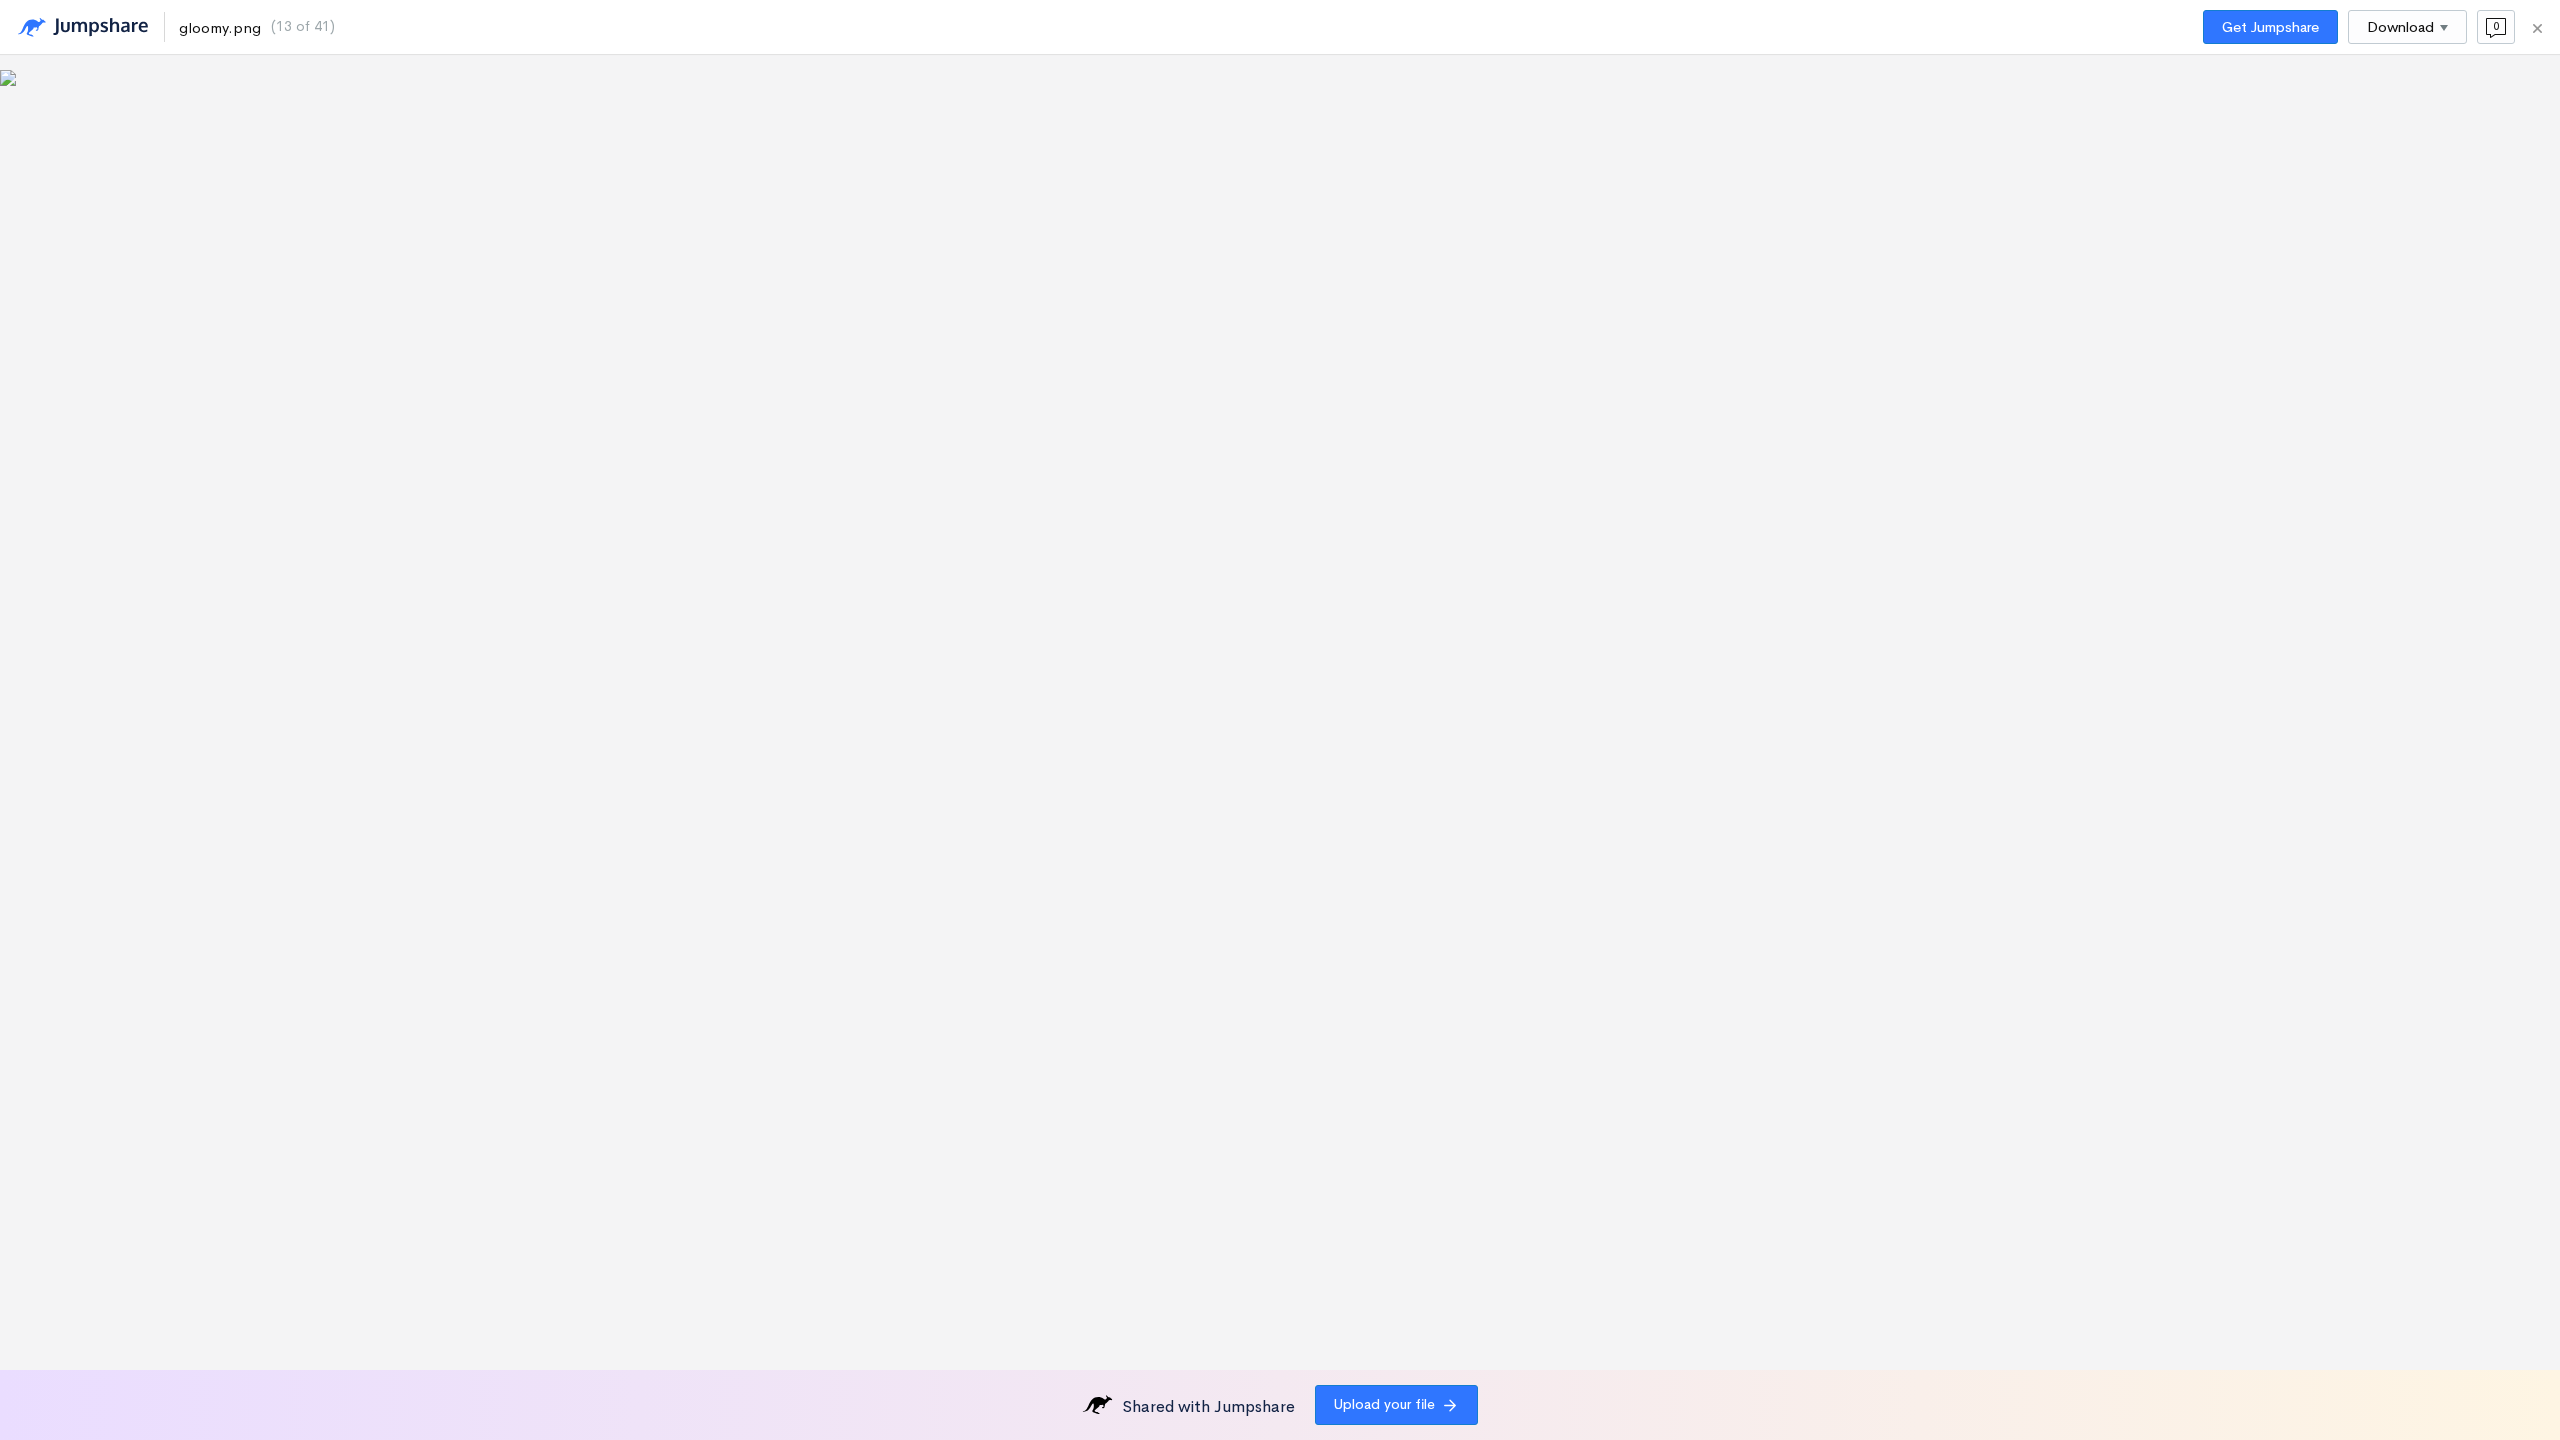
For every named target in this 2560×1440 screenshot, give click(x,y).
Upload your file (1384, 1404)
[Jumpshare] (83, 27)
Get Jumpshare (2270, 27)
